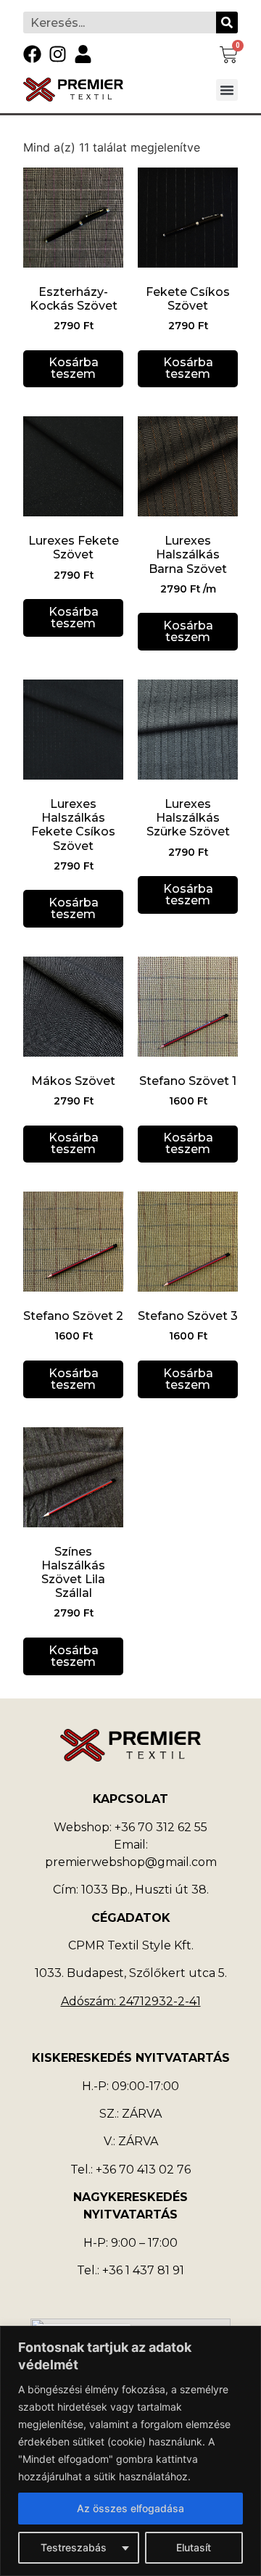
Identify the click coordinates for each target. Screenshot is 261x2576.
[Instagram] (58, 54)
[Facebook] (32, 54)
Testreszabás (74, 2547)
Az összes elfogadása (130, 2508)
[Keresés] (227, 22)
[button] (227, 90)
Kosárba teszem (74, 368)
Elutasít (194, 2547)
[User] (83, 54)
